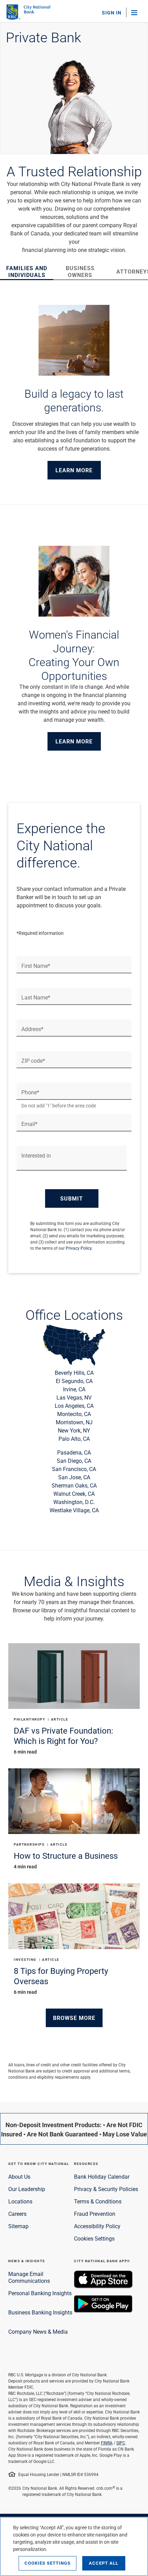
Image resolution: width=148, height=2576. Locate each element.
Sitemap (18, 2226)
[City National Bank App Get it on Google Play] (103, 2310)
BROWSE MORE (74, 2018)
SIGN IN (112, 13)
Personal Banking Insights (40, 2293)
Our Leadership (27, 2189)
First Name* (36, 966)
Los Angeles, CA (74, 1406)
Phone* (30, 1092)
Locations (20, 2201)
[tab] (27, 271)
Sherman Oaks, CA (74, 1485)
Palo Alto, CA (74, 1439)
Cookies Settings (94, 2238)
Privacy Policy (79, 1248)
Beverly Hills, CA (74, 1373)
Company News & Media (38, 2331)
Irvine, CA (74, 1389)
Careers (17, 2214)
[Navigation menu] (137, 12)
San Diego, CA (74, 1461)
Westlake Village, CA (74, 1510)
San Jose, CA (74, 1477)
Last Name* (36, 997)
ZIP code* (33, 1061)
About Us (19, 2176)
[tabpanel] (74, 392)
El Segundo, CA (74, 1381)
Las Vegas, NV (74, 1397)
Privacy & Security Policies (106, 2189)
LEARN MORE (74, 470)
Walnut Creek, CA (74, 1494)
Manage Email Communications (29, 2277)
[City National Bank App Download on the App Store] (103, 2286)
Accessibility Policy (97, 2226)
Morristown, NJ (74, 1422)
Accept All (104, 2563)
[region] (74, 2546)
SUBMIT (72, 1198)
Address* (32, 1029)
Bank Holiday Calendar (102, 2176)
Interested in (36, 1156)
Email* (29, 1124)
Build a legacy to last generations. (74, 400)
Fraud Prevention (95, 2214)
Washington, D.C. (74, 1502)
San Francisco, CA (74, 1469)
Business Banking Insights (40, 2312)
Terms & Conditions (98, 2201)
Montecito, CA (74, 1414)
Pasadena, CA (74, 1452)
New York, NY (74, 1430)
